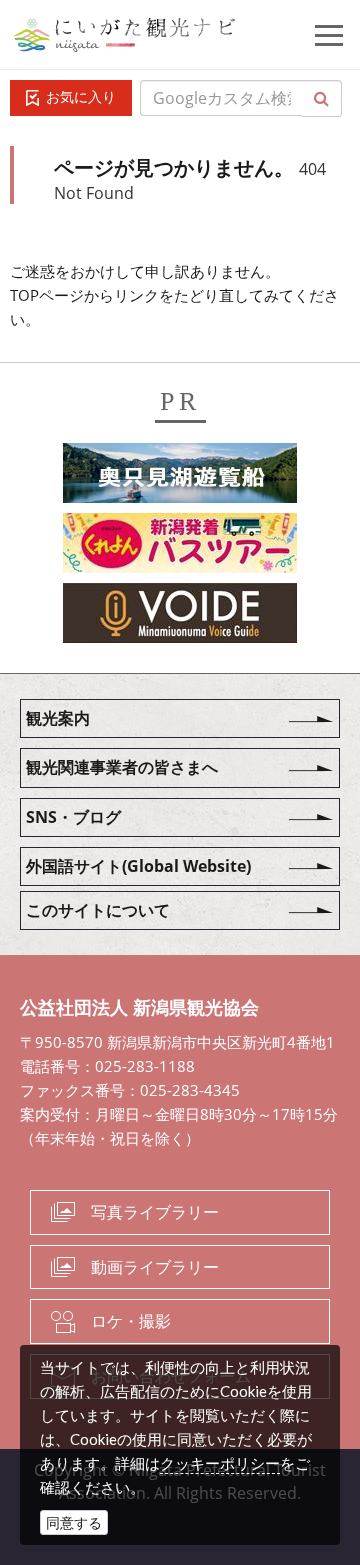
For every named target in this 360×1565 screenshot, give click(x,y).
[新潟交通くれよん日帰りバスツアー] (180, 546)
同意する (74, 1522)
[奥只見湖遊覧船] (180, 476)
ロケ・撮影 (131, 1321)
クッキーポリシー (220, 1463)
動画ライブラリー (155, 1267)
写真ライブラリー (155, 1212)
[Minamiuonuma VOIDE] (180, 616)
